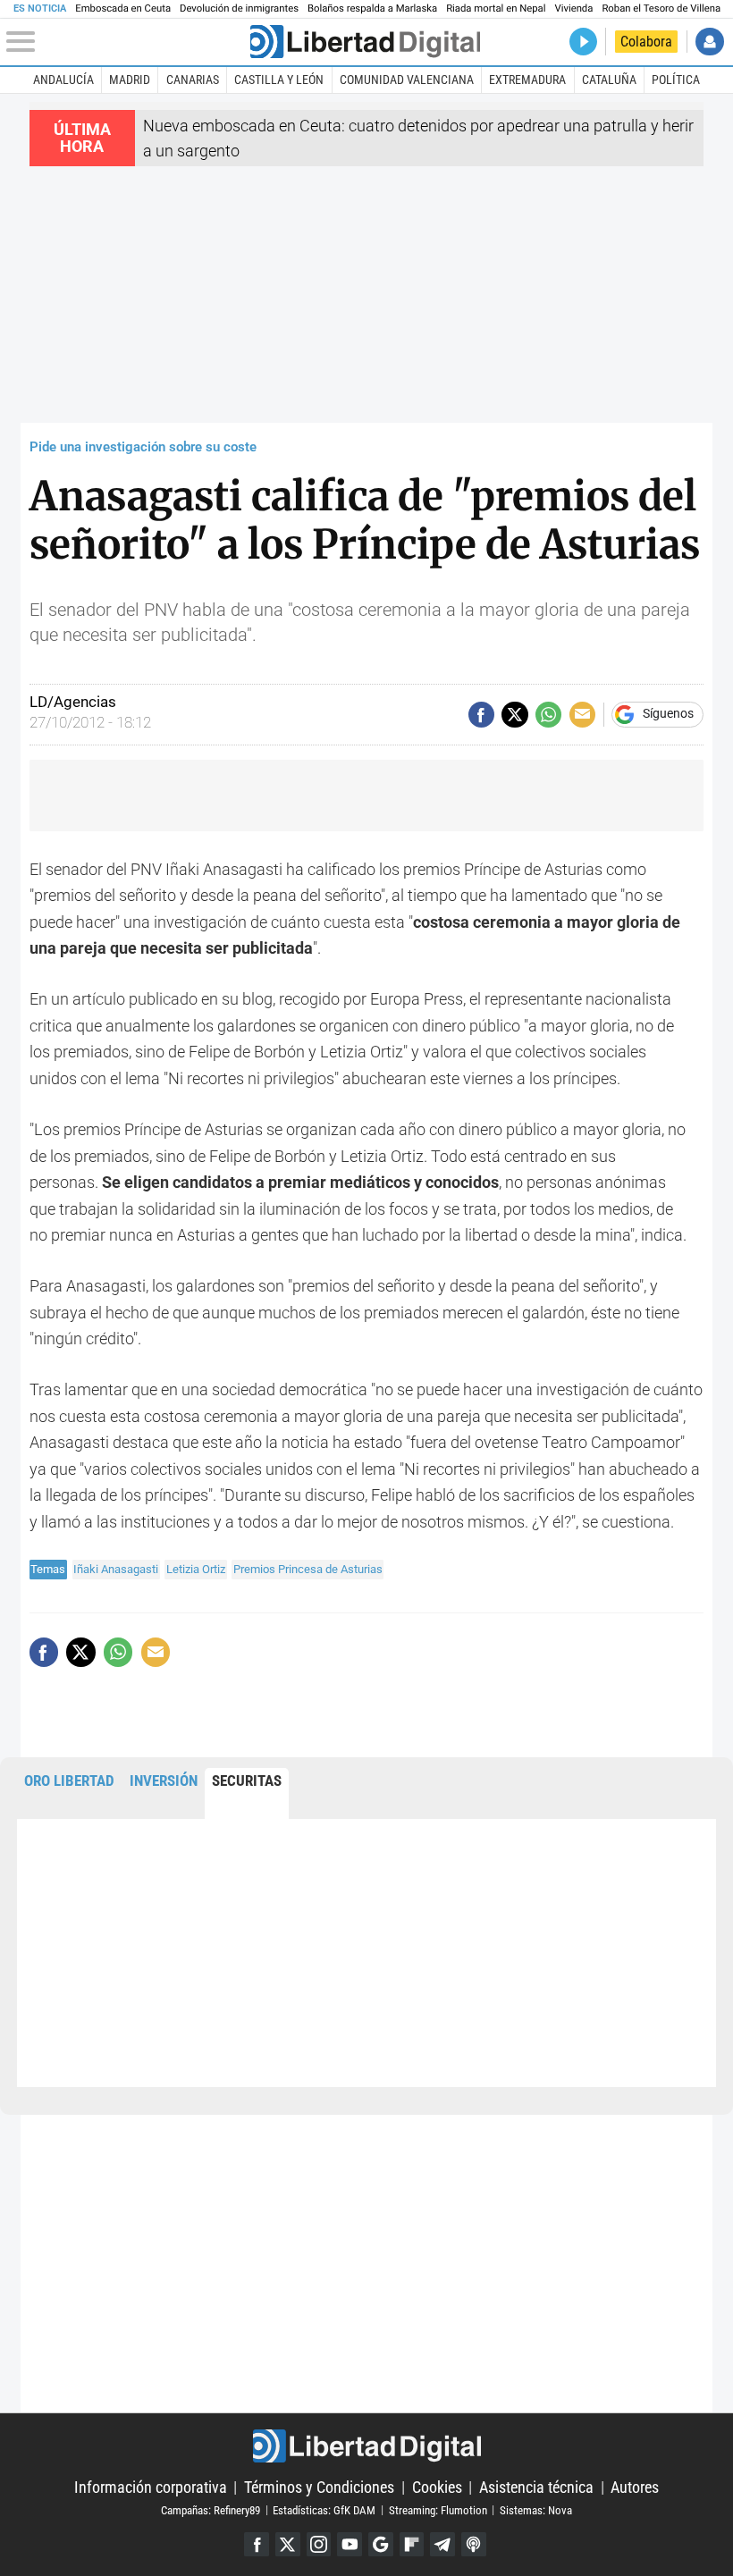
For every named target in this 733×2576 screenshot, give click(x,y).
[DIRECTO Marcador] (583, 42)
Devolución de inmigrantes (239, 8)
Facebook (257, 2545)
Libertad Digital (366, 2446)
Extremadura (527, 80)
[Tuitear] (514, 715)
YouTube (350, 2545)
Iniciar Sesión (709, 42)
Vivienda (573, 8)
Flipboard (412, 2545)
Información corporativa (151, 2487)
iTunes (474, 2545)
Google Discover (381, 2545)
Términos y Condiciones (319, 2487)
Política (676, 80)
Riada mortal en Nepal (496, 8)
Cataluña (609, 80)
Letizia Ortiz (196, 1569)
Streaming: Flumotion (438, 2509)
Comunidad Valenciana (407, 80)
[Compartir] (481, 715)
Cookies (437, 2487)
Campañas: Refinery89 (211, 2509)
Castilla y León (279, 80)
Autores (635, 2487)
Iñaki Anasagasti (116, 1569)
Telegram (442, 2545)
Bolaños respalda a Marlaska (372, 8)
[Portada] (365, 42)
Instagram (319, 2545)
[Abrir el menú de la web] (126, 42)
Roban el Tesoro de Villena (661, 8)
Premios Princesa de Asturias (308, 1569)
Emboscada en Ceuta (123, 8)
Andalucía (63, 80)
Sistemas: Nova (536, 2509)
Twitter (288, 2545)
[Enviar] (548, 715)
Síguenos (668, 714)
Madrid (130, 80)
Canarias (193, 80)
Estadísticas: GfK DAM (324, 2509)
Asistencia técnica (536, 2487)
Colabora (646, 42)
